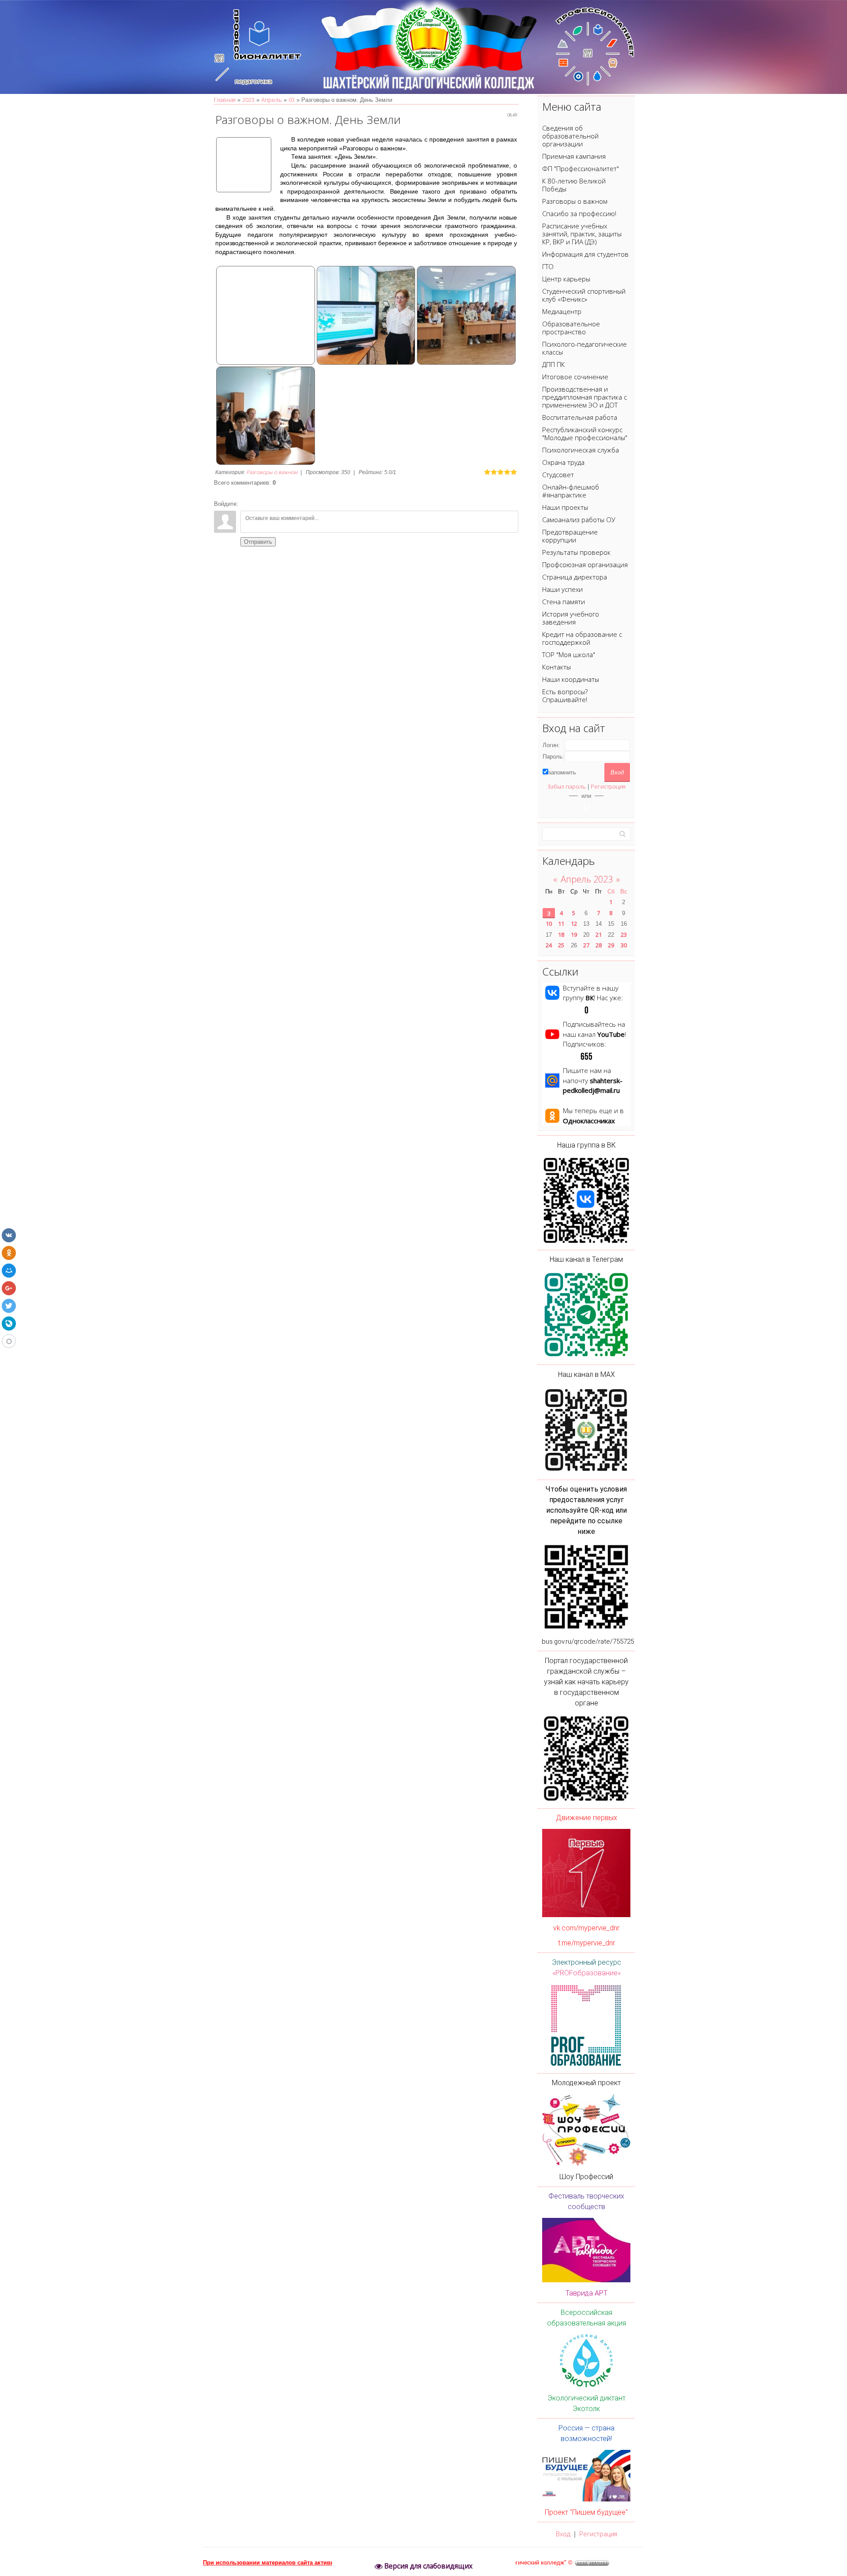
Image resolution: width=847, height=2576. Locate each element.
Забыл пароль (566, 786)
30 (624, 945)
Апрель (272, 100)
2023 (248, 100)
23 (624, 935)
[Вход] (247, 504)
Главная (225, 100)
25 (561, 945)
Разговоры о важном (272, 472)
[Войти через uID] (586, 807)
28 (599, 945)
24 (549, 945)
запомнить (562, 772)
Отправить (258, 542)
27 (586, 945)
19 (574, 935)
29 (611, 945)
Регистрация (608, 786)
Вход (563, 2534)
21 (599, 935)
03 (292, 100)
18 (561, 935)
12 (574, 923)
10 (549, 923)
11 (561, 923)
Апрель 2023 (587, 879)
